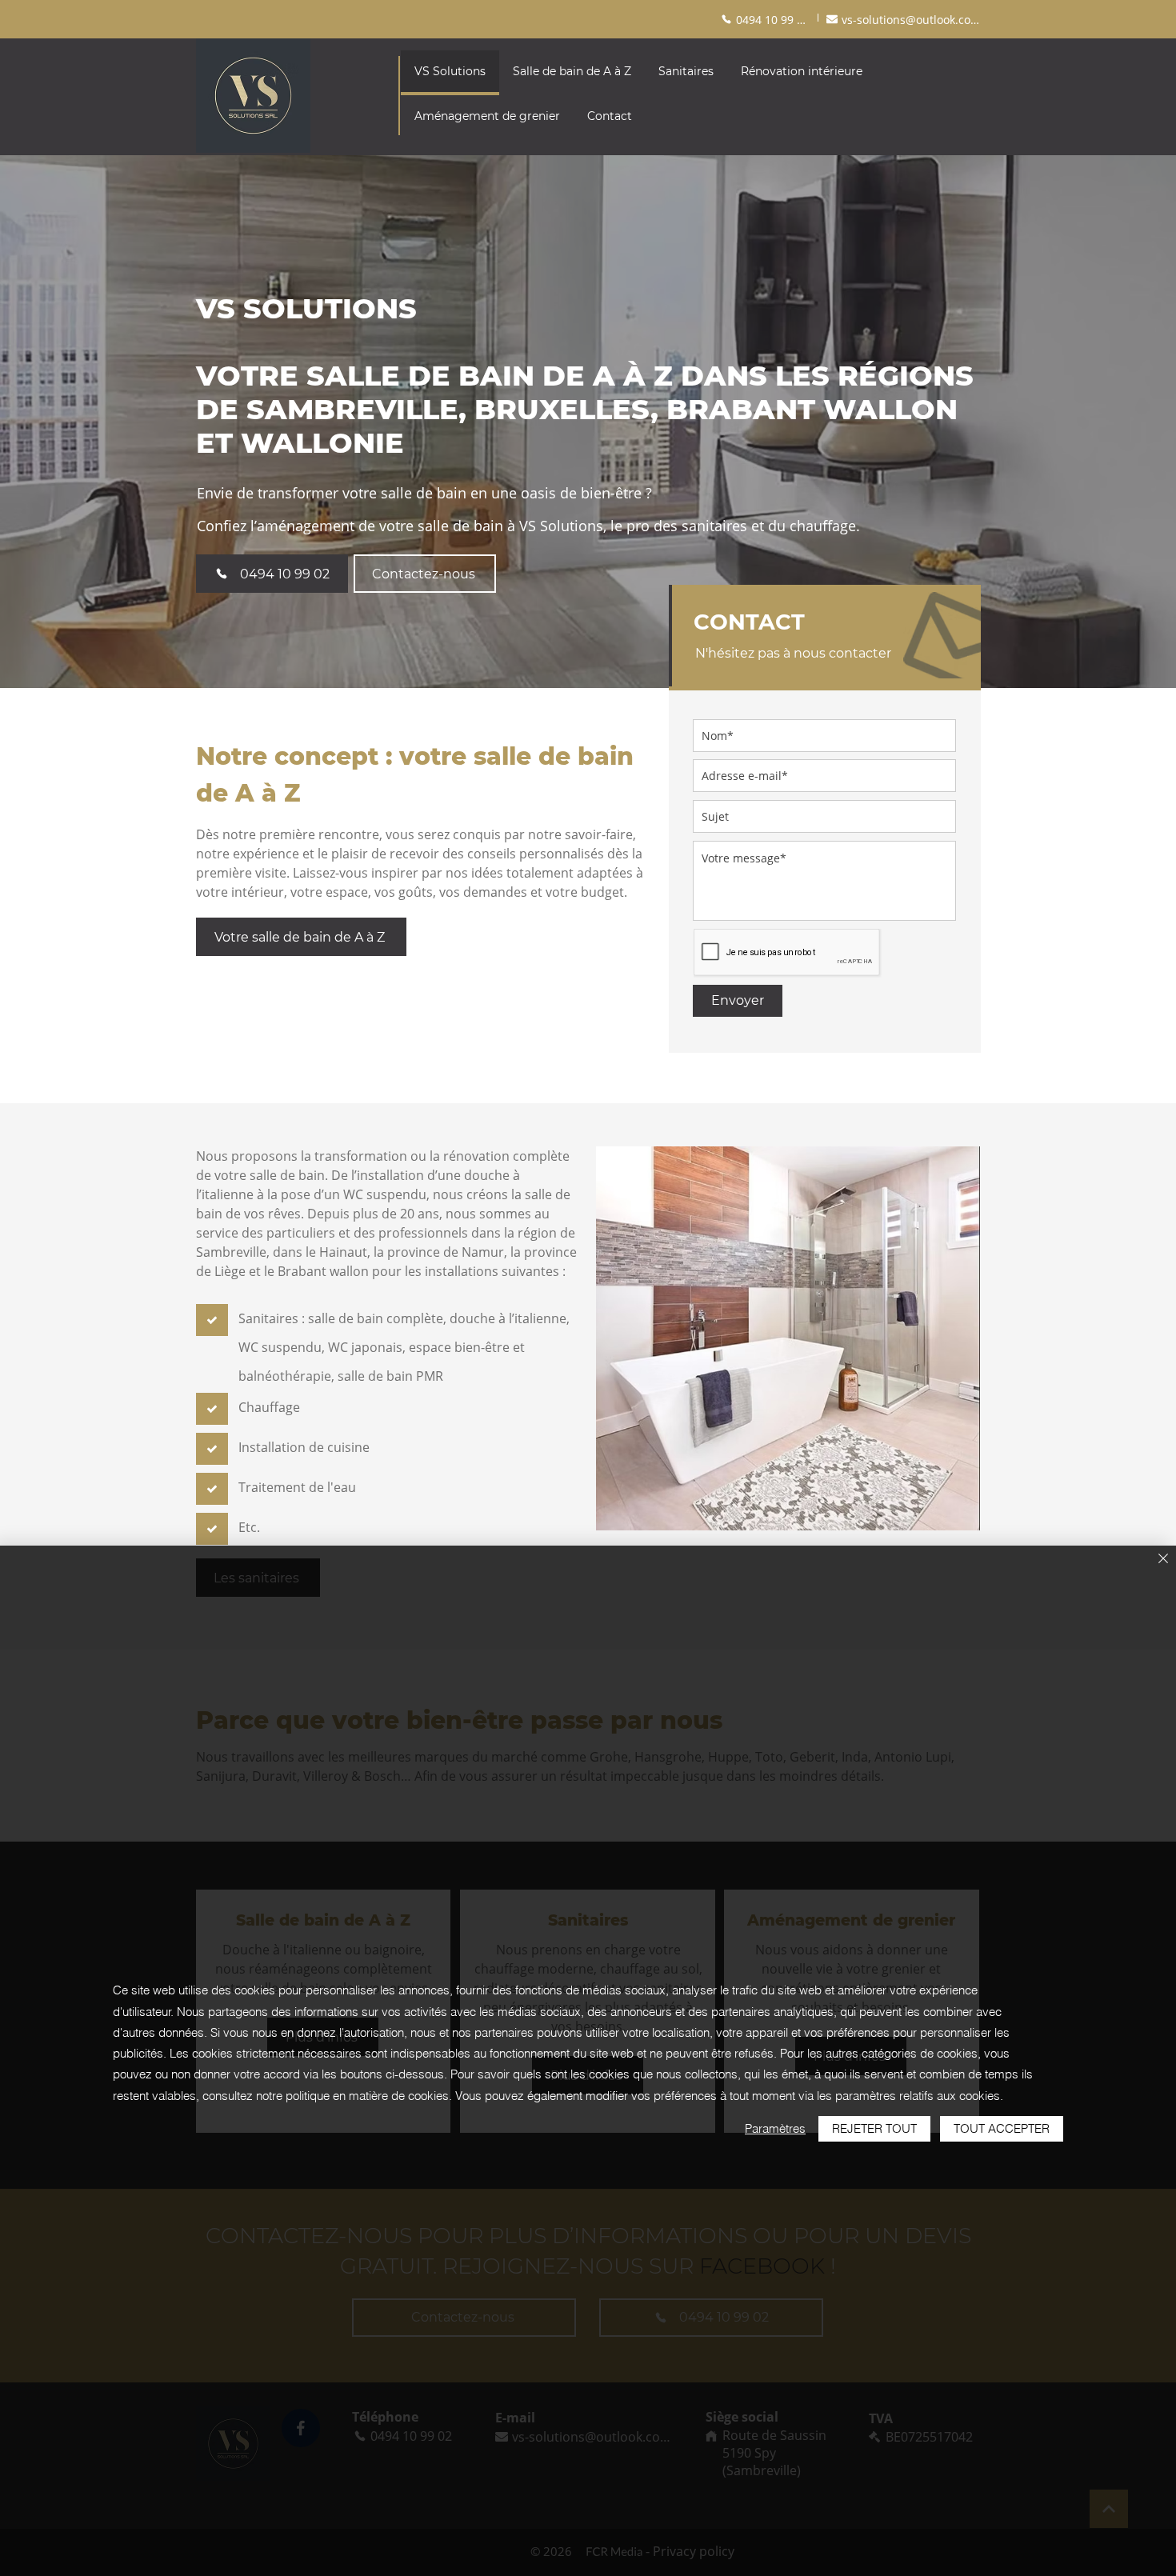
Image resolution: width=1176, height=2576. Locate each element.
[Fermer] (1163, 1560)
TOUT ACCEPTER (1002, 2128)
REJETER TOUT (874, 2128)
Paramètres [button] (775, 2128)
